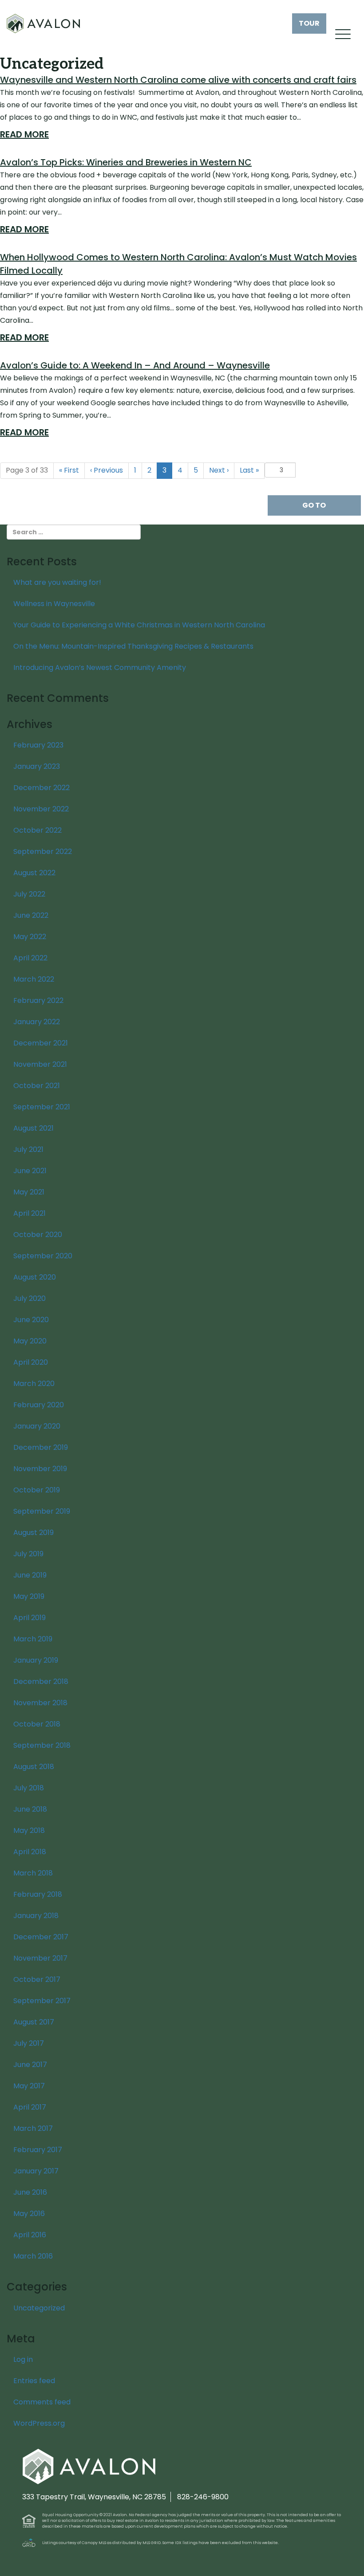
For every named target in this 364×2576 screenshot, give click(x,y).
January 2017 (36, 2171)
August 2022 (34, 873)
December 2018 (41, 1681)
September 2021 (42, 1107)
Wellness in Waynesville (54, 604)
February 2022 (38, 1000)
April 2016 (30, 2235)
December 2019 (41, 1447)
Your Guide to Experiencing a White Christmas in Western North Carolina (139, 625)
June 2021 (30, 1171)
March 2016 (33, 2256)
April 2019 (30, 1618)
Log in (23, 2359)
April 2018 (30, 1852)
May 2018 (29, 1830)
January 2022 (37, 1022)
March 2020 (34, 1384)
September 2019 (42, 1511)
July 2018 (29, 1788)
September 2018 (42, 1745)
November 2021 (40, 1064)
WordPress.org (39, 2423)
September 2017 (42, 2001)
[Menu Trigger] (343, 34)
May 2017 (29, 2086)
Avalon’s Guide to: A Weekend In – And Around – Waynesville (135, 365)
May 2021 (29, 1192)
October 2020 (38, 1235)
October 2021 (37, 1086)
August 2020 (35, 1277)
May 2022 (30, 937)
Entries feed (34, 2381)
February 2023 (38, 745)
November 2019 (40, 1469)
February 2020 (39, 1405)
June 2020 (31, 1320)
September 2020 (43, 1256)
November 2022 (41, 809)
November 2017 (40, 1958)
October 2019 (37, 1490)
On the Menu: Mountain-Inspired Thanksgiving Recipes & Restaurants (133, 646)
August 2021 (34, 1128)
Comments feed (42, 2402)
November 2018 (40, 1703)
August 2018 (34, 1767)
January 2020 (37, 1426)
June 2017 (30, 2065)
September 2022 (43, 851)
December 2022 (42, 788)
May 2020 (30, 1341)
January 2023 (37, 766)
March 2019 (33, 1639)
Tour (309, 23)
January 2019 (36, 1660)
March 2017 (33, 2128)
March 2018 (33, 1873)
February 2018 (38, 1894)
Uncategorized (39, 2308)
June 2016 (30, 2192)
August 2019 (34, 1533)
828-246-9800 (203, 2497)
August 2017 (34, 2022)
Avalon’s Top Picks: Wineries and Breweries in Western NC (126, 162)
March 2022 (34, 979)
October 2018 (37, 1724)
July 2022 (29, 894)
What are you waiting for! (57, 582)
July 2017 (29, 2043)
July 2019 (28, 1554)
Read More (24, 134)
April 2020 (31, 1362)
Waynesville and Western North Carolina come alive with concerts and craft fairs (178, 80)
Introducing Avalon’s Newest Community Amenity (100, 667)
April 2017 (30, 2107)
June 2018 (30, 1809)
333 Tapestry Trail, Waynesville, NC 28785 (94, 2497)
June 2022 (31, 915)
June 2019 (30, 1575)
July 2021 (28, 1149)
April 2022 (30, 958)
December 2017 (41, 1937)
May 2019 (29, 1596)
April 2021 (30, 1213)
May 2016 (29, 2214)
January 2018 (36, 1916)
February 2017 (38, 2150)
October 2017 (37, 1979)
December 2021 (41, 1043)
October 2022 (38, 830)
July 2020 (30, 1298)
